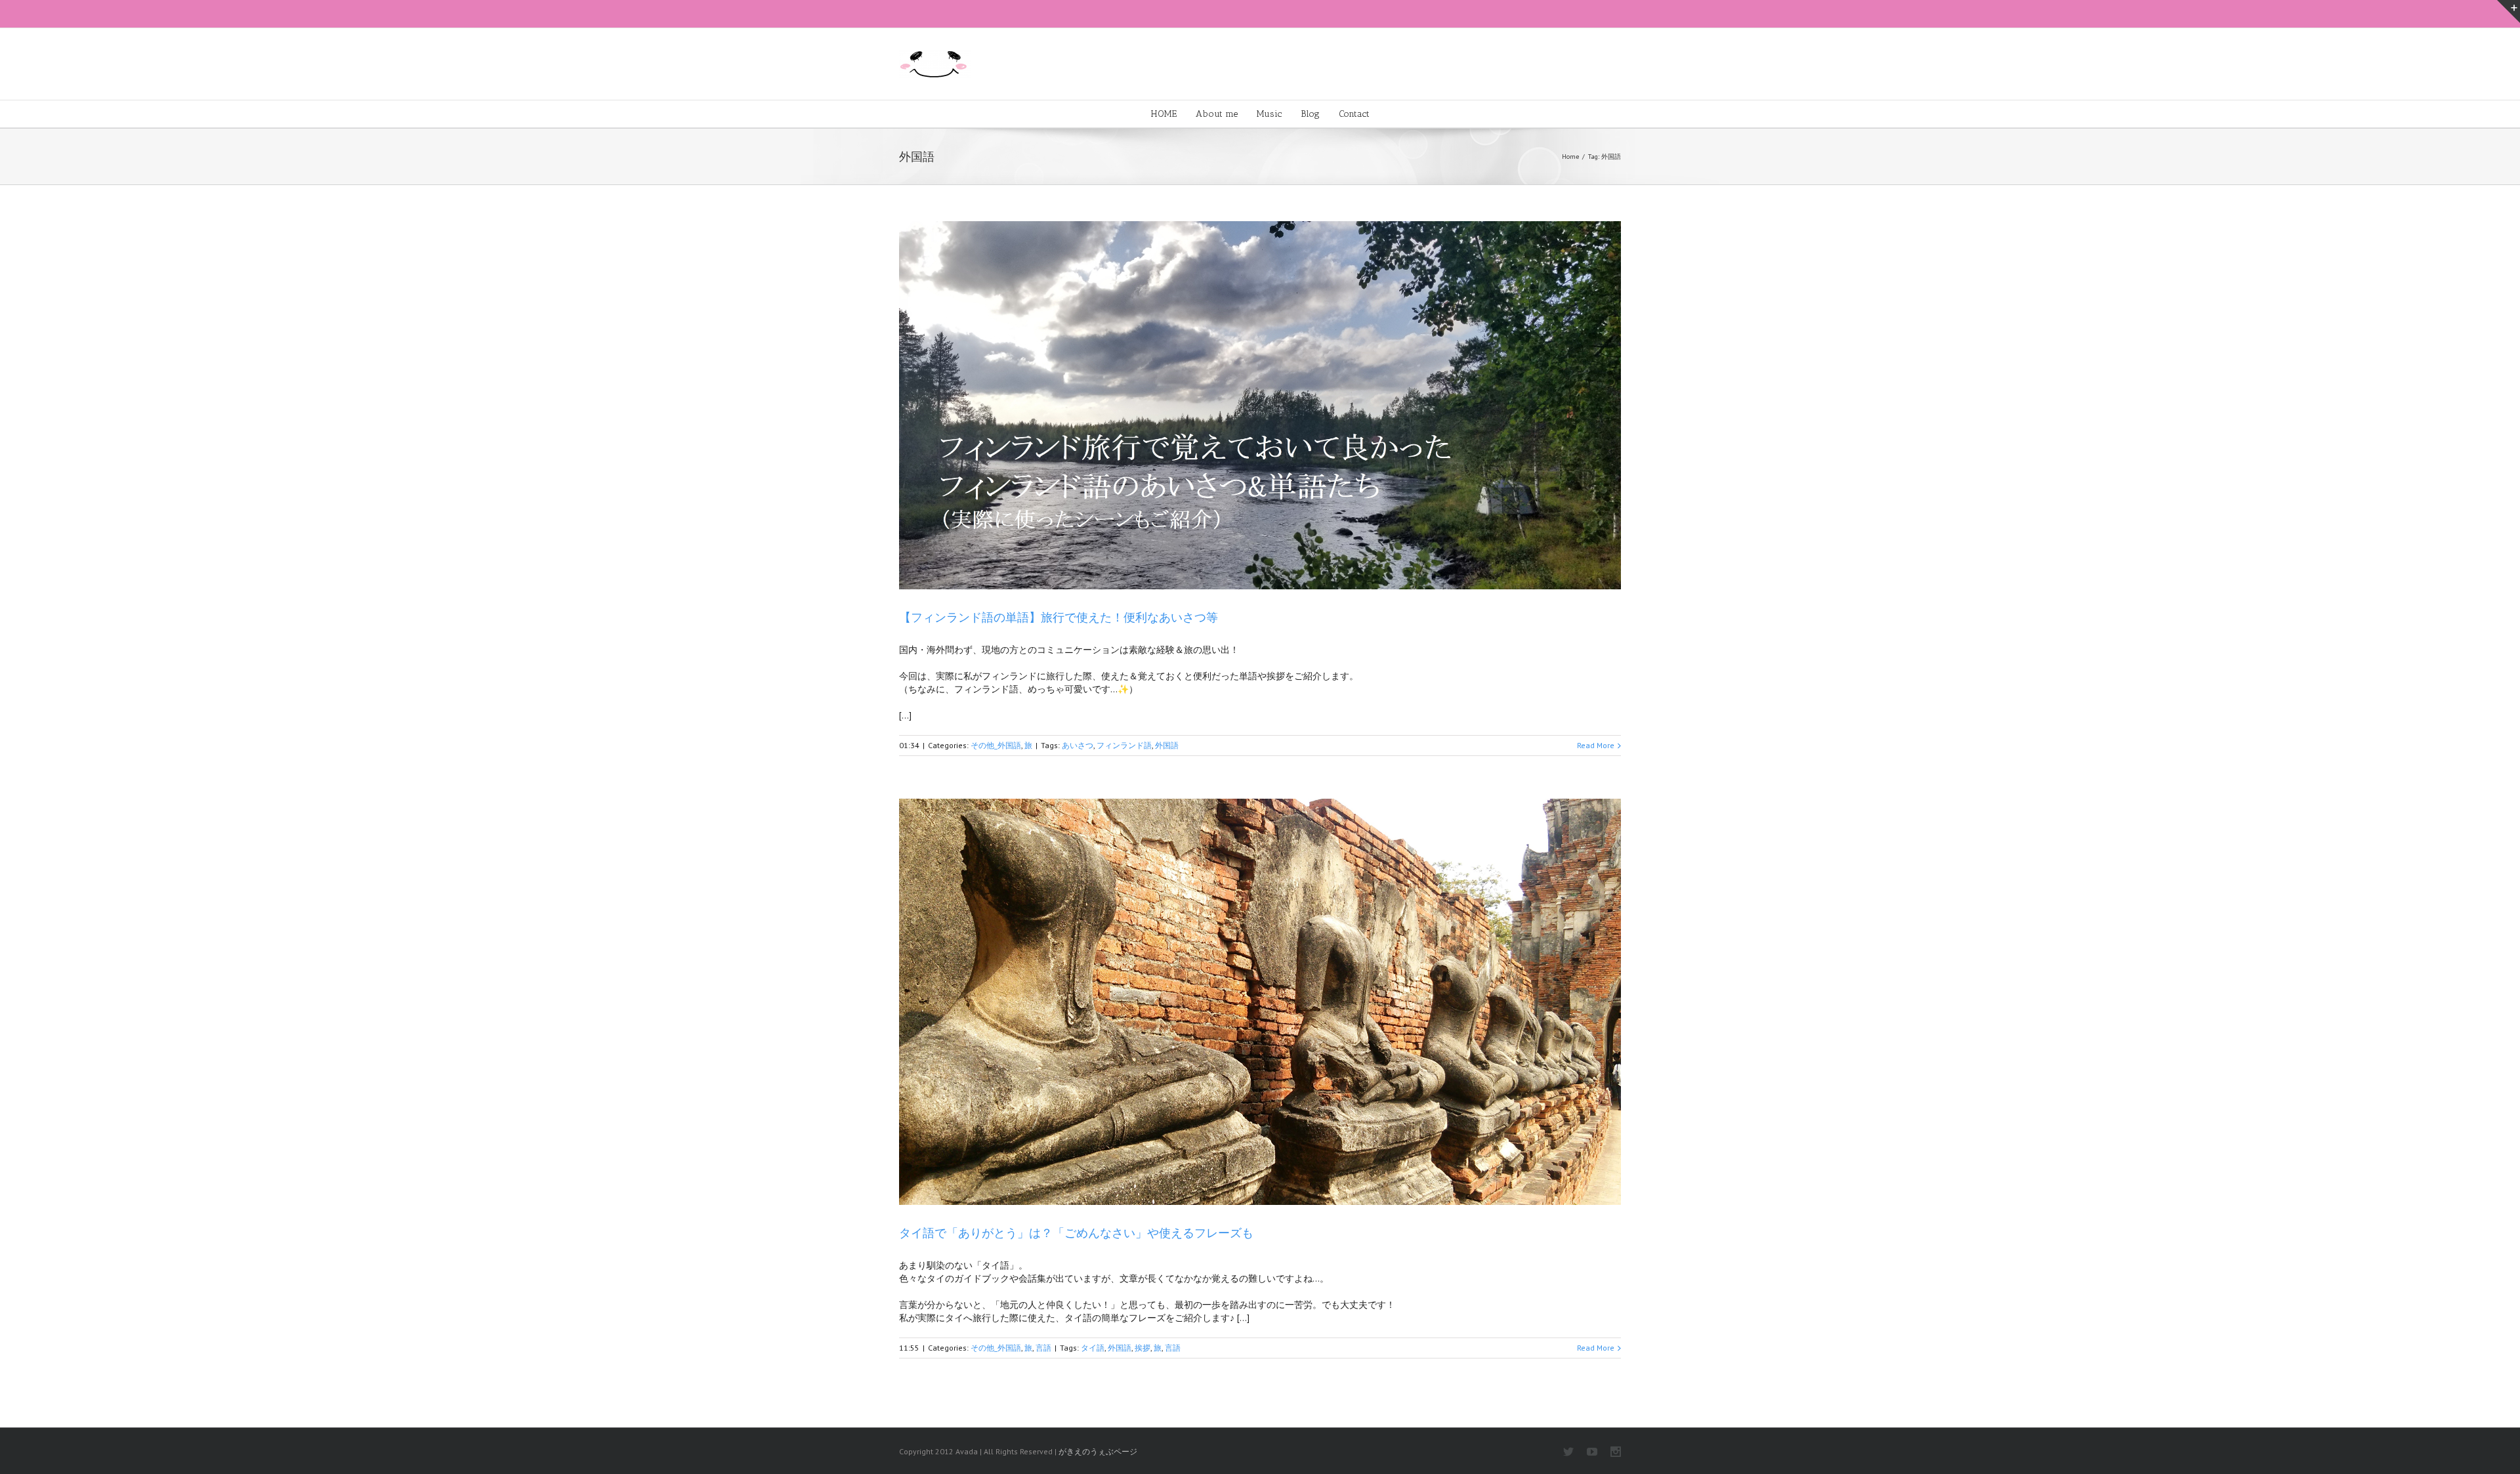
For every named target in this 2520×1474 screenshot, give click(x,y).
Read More (1596, 745)
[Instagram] (1616, 1452)
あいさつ (1078, 745)
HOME (1164, 114)
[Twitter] (1568, 1452)
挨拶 (1143, 1348)
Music (1269, 114)
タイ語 (1093, 1348)
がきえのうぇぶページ (1098, 1451)
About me (1217, 114)
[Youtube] (1592, 1452)
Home (1570, 157)
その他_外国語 (996, 745)
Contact (1354, 114)
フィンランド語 (1124, 745)
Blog (1310, 114)
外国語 (1167, 745)
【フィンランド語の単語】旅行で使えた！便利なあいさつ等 (1059, 618)
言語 (1043, 1348)
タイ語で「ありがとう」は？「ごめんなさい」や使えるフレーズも (1076, 1233)
